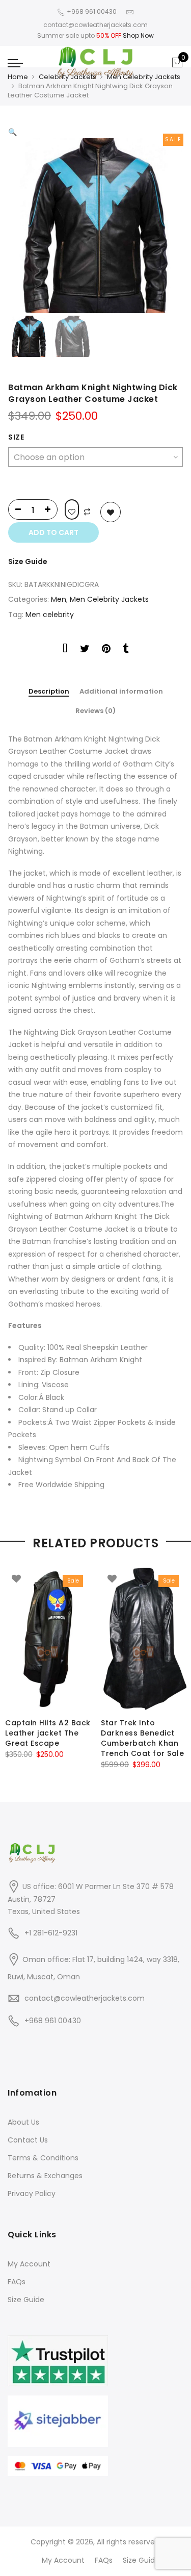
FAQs (17, 2282)
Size (16, 437)
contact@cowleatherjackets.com (85, 1998)
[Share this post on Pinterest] (106, 650)
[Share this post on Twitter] (85, 650)
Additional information (121, 692)
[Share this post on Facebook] (65, 650)
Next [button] (166, 219)
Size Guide (28, 562)
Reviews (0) (95, 711)
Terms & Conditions (43, 2158)
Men (59, 599)
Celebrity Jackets (67, 77)
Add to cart (53, 532)
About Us (23, 2122)
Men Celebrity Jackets (144, 77)
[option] (95, 226)
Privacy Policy (32, 2194)
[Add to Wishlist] (72, 509)
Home (18, 77)
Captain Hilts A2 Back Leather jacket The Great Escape (48, 1733)
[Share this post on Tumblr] (126, 650)
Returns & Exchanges (45, 2176)
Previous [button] (33, 219)
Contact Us (28, 2140)
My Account (29, 2264)
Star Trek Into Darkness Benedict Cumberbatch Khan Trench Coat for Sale (142, 1738)
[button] (12, 132)
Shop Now (138, 35)
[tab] (49, 692)
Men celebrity (50, 615)
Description (49, 692)
